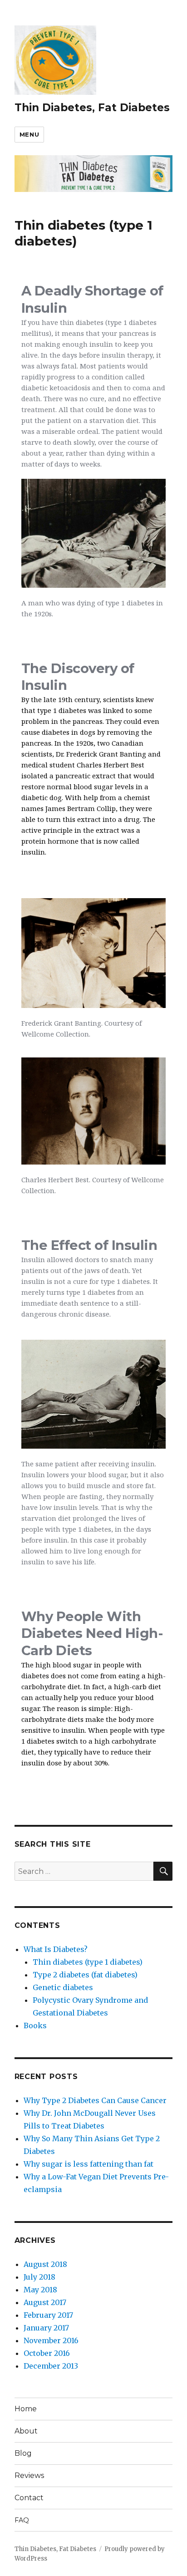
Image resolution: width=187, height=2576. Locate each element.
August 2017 (45, 2302)
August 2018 (45, 2264)
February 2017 (48, 2315)
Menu (29, 134)
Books (35, 2025)
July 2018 (39, 2277)
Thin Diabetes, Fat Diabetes (92, 108)
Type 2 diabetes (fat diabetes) (85, 1975)
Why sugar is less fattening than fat (89, 2164)
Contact (29, 2498)
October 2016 (47, 2353)
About (26, 2431)
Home (26, 2409)
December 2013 (51, 2366)
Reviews (29, 2475)
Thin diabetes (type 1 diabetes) (88, 1962)
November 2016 (51, 2340)
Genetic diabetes (63, 1987)
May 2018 (40, 2290)
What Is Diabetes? (56, 1949)
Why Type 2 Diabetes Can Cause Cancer (95, 2100)
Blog (23, 2453)
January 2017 (46, 2328)
